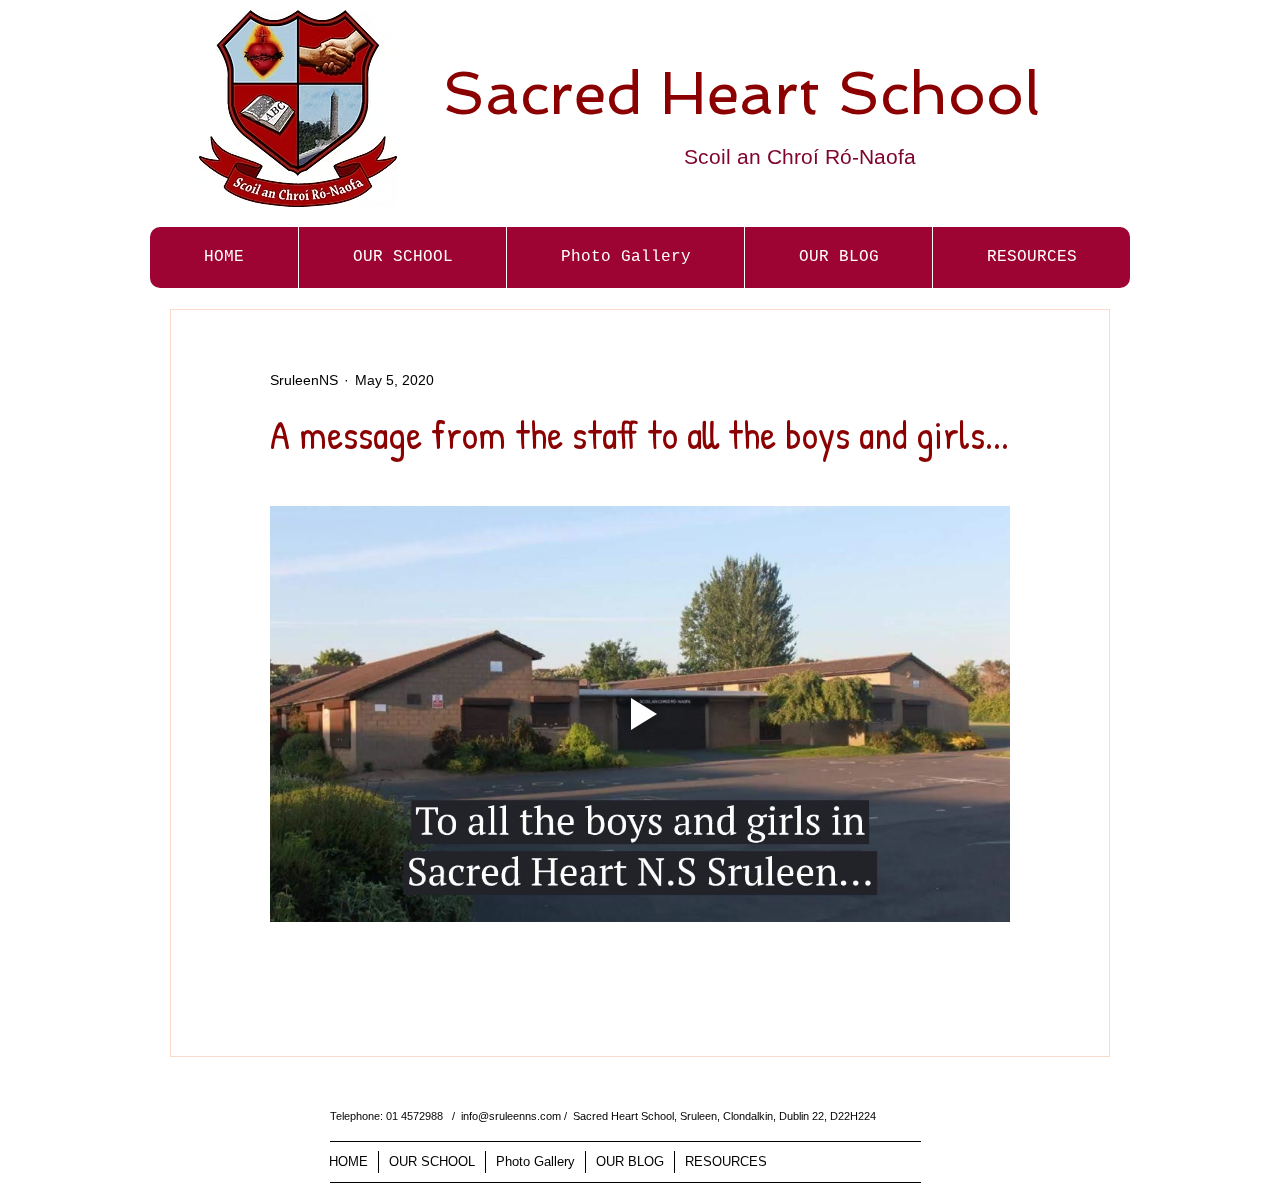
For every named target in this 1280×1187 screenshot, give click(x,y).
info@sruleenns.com (511, 1116)
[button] (625, 257)
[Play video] (640, 714)
